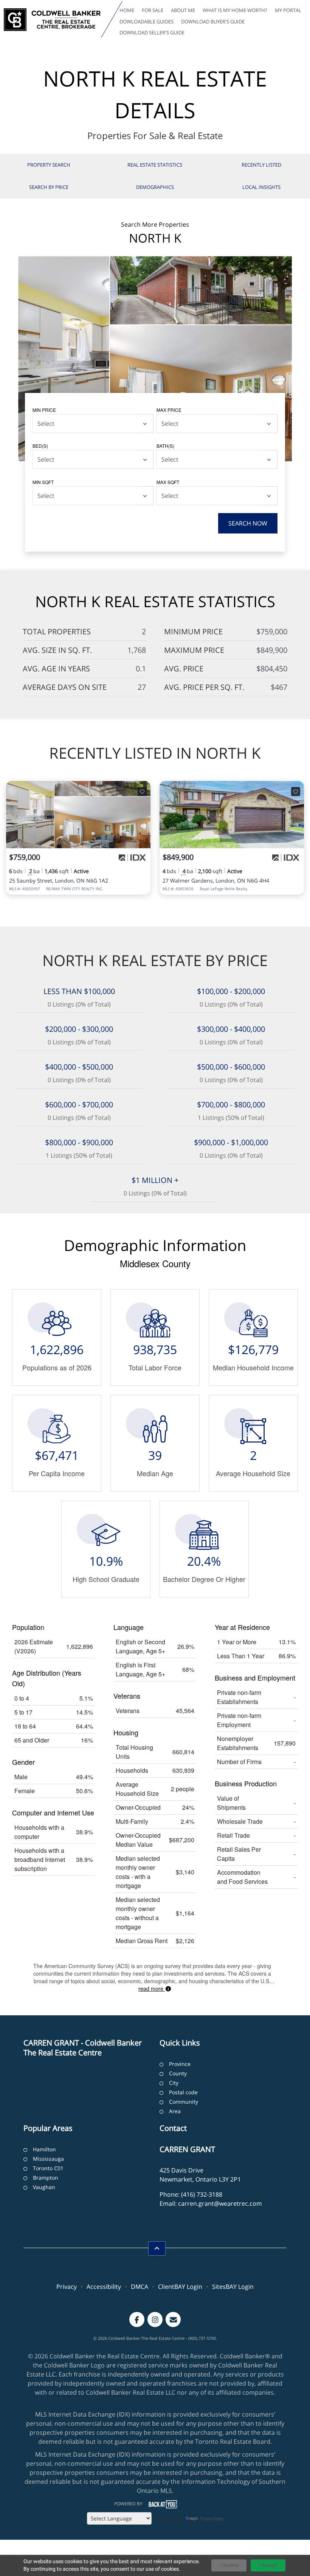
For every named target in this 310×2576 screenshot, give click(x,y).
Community (184, 2102)
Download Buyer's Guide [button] (213, 22)
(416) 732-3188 (202, 2194)
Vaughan (44, 2187)
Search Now (248, 523)
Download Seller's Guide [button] (152, 32)
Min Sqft (43, 482)
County (178, 2073)
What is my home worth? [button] (235, 10)
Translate (212, 2518)
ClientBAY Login (180, 2287)
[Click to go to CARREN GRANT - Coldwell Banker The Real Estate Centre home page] (52, 20)
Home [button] (127, 10)
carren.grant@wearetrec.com (220, 2203)
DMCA (139, 2287)
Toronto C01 (48, 2168)
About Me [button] (183, 10)
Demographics (155, 187)
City (174, 2083)
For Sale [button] (153, 10)
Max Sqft (168, 482)
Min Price (44, 410)
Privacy (67, 2287)
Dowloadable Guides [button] (146, 22)
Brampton (46, 2178)
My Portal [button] (288, 10)
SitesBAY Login (233, 2287)
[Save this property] (142, 792)
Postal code (183, 2092)
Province (180, 2064)
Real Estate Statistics (155, 165)
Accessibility (104, 2287)
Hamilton (44, 2149)
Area (175, 2111)
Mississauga (48, 2159)
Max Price (169, 410)
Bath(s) (165, 446)
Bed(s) (40, 446)
